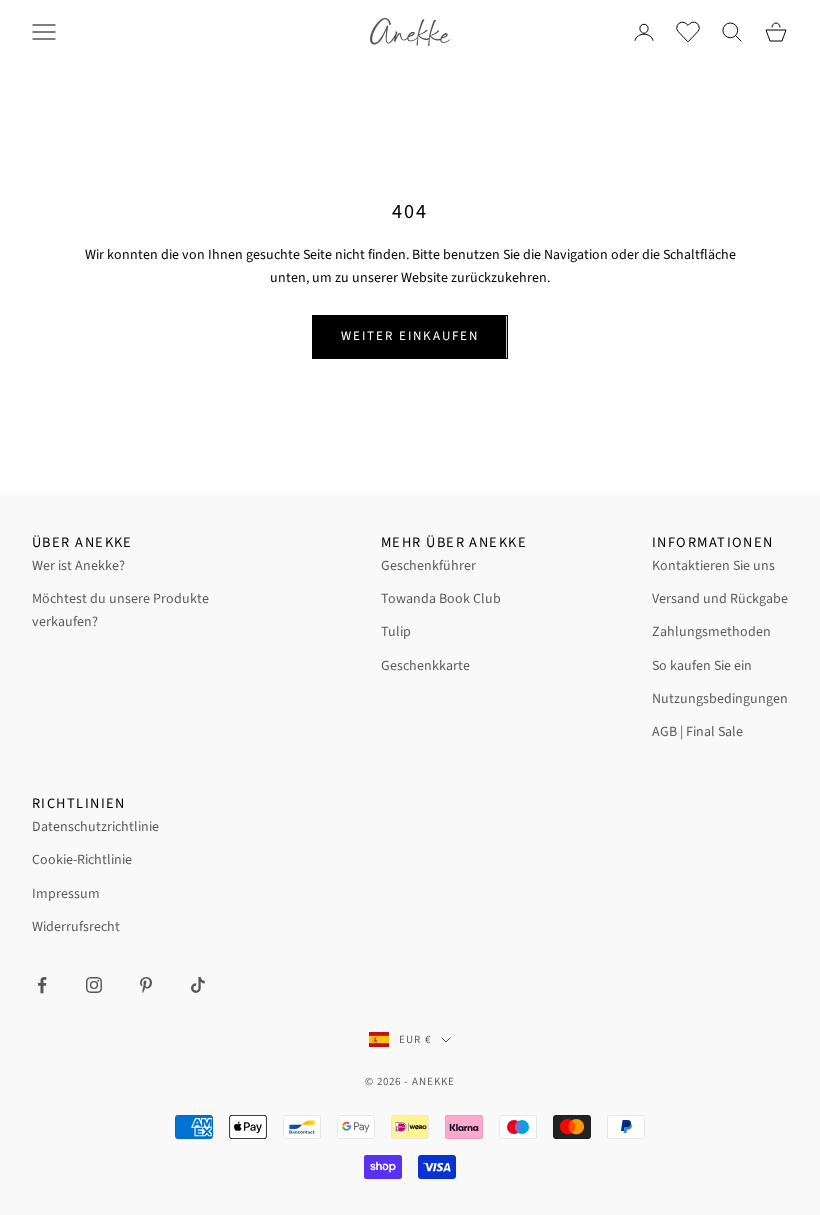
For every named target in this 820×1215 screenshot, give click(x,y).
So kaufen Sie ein (702, 666)
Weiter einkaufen (409, 336)
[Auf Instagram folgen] (94, 985)
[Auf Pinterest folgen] (146, 985)
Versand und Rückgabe (720, 599)
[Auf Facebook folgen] (42, 985)
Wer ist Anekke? (78, 566)
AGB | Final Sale (697, 732)
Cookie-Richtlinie (82, 860)
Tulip (396, 632)
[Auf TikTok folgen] (198, 985)
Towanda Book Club (441, 599)
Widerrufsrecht (76, 927)
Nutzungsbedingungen (720, 699)
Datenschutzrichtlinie (95, 827)
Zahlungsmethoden (711, 632)
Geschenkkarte (425, 666)
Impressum (66, 894)
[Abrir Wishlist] (688, 32)
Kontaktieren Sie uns (713, 566)
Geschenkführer (428, 566)
